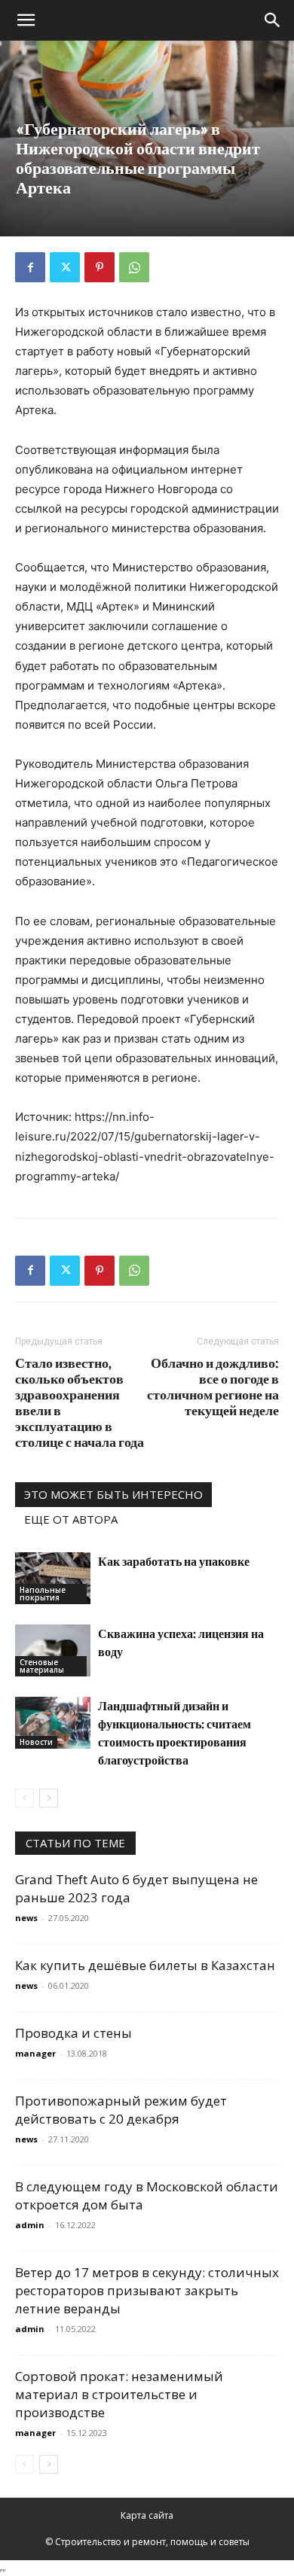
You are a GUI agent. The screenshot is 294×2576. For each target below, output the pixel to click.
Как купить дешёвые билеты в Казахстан (145, 1965)
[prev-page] (24, 1798)
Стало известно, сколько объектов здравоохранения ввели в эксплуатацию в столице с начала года (80, 1402)
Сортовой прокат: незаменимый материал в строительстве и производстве (119, 2394)
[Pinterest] (100, 267)
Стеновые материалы (42, 1666)
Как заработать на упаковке (174, 1561)
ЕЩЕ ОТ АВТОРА (71, 1519)
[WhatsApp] (134, 267)
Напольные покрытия (43, 1594)
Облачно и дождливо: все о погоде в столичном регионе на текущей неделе (213, 1387)
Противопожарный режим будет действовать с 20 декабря (121, 2110)
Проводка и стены (73, 2033)
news (26, 1918)
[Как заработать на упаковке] (53, 1578)
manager (35, 2053)
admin (30, 2225)
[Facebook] (30, 267)
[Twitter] (65, 267)
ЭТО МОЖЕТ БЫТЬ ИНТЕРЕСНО (113, 1494)
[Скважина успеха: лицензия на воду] (53, 1650)
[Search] (273, 20)
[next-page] (49, 1798)
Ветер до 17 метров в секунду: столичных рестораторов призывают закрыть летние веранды (147, 2290)
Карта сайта (147, 2515)
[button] (26, 20)
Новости (36, 1742)
